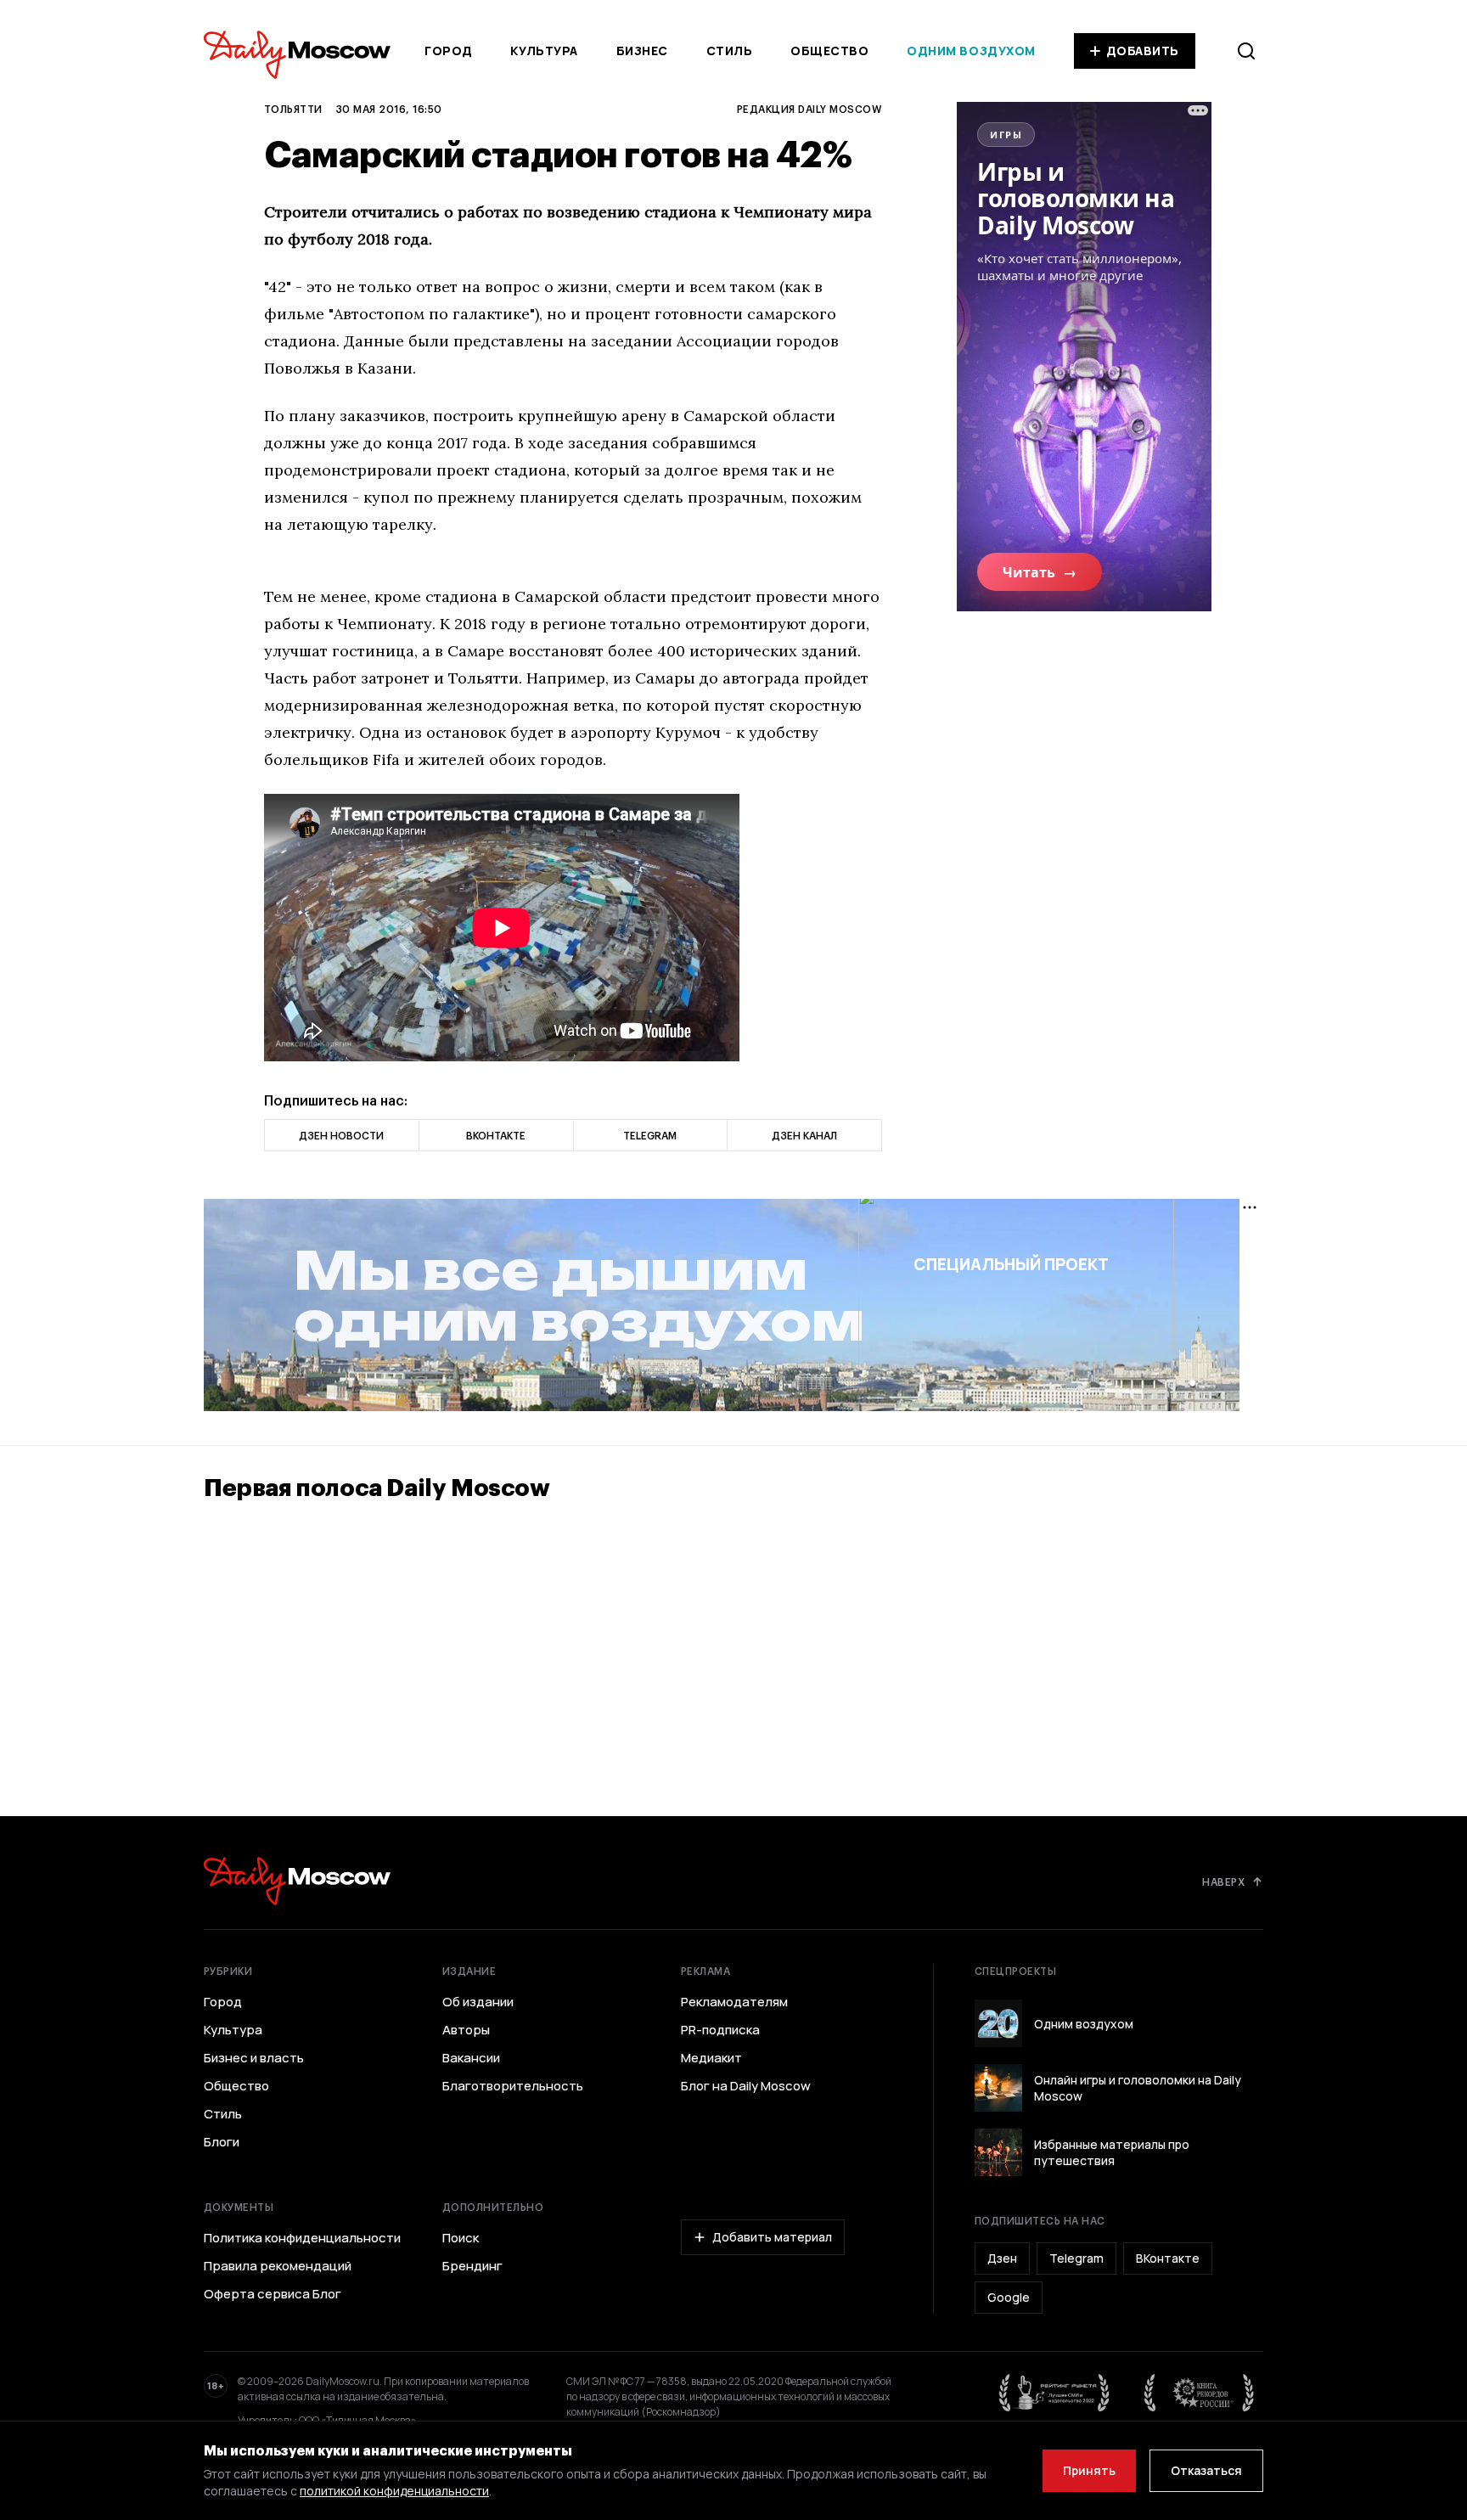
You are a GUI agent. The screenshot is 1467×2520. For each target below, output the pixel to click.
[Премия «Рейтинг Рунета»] (1054, 2393)
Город (449, 51)
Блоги (222, 2142)
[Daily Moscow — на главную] (297, 1881)
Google (1009, 2297)
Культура (544, 51)
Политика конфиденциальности (302, 2238)
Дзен (1002, 2258)
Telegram (1076, 2258)
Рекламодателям (734, 2002)
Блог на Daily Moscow (746, 2086)
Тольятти (293, 109)
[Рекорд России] (1200, 2393)
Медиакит (711, 2058)
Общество (829, 51)
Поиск (461, 2238)
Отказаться (1206, 2470)
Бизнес (642, 51)
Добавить (1143, 51)
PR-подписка (720, 2030)
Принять (1089, 2470)
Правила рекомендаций (278, 2266)
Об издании (478, 2002)
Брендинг (472, 2266)
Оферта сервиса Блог (273, 2294)
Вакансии (471, 2058)
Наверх (1223, 1882)
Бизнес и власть (254, 2058)
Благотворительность (513, 2086)
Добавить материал (772, 2237)
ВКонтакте (1168, 2258)
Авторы (466, 2030)
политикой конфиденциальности (394, 2491)
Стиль (730, 51)
